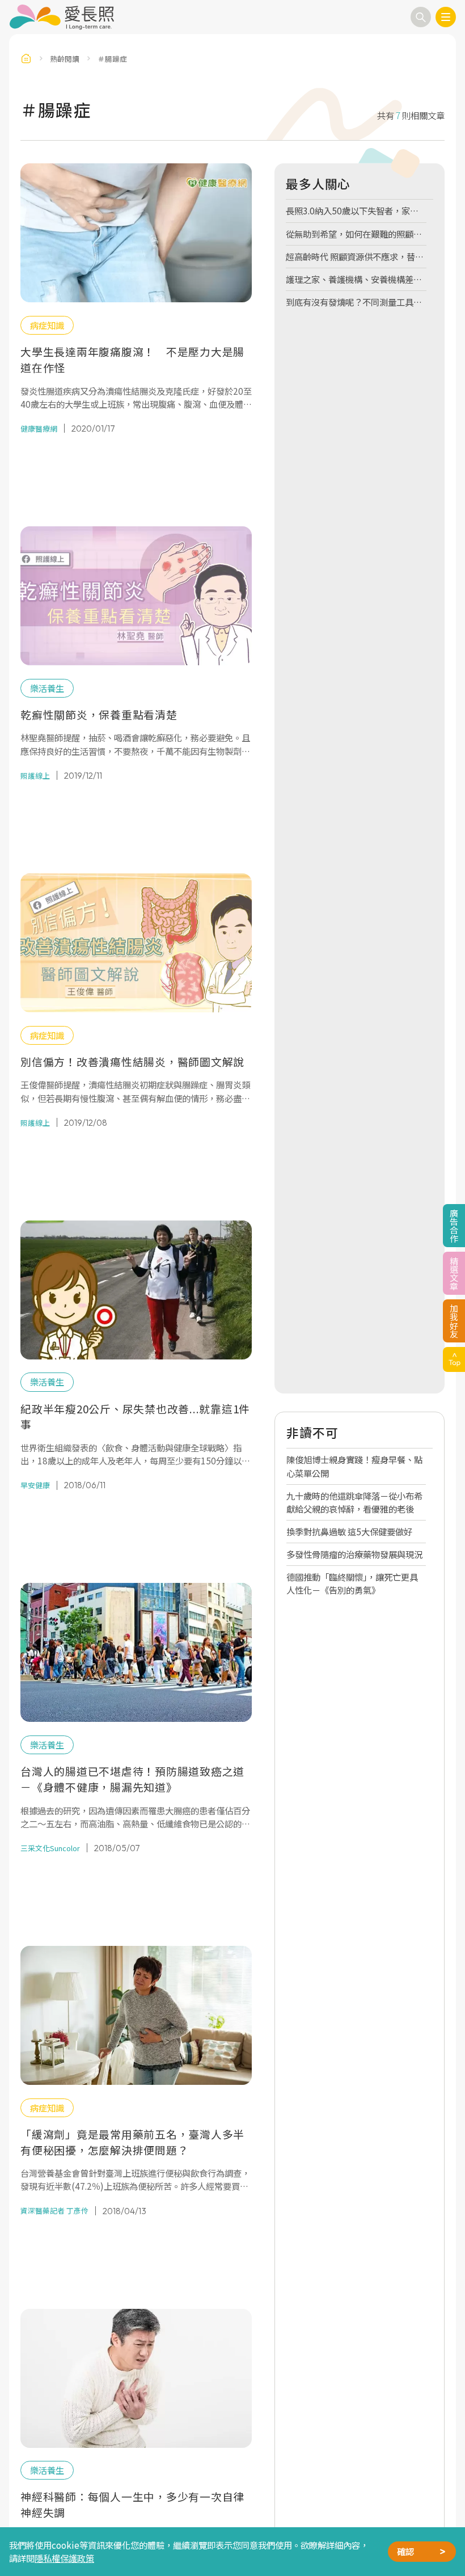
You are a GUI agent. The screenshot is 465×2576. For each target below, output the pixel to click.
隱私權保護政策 (64, 2558)
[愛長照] (62, 17)
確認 (405, 2551)
